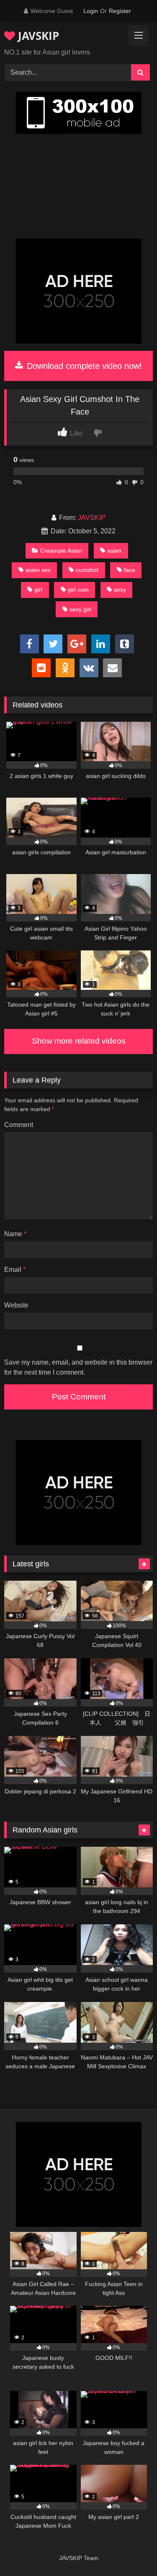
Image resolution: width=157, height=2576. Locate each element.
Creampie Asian (61, 551)
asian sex (38, 570)
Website (16, 1305)
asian (114, 551)
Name (15, 1234)
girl (38, 590)
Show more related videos (79, 1041)
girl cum (78, 590)
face (130, 570)
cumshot (87, 570)
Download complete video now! (83, 366)
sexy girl (80, 609)
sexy (120, 590)
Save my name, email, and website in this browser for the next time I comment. (78, 1367)
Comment (19, 1125)
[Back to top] (131, 2551)
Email (15, 1270)
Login (91, 11)
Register (120, 11)
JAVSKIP (37, 36)
